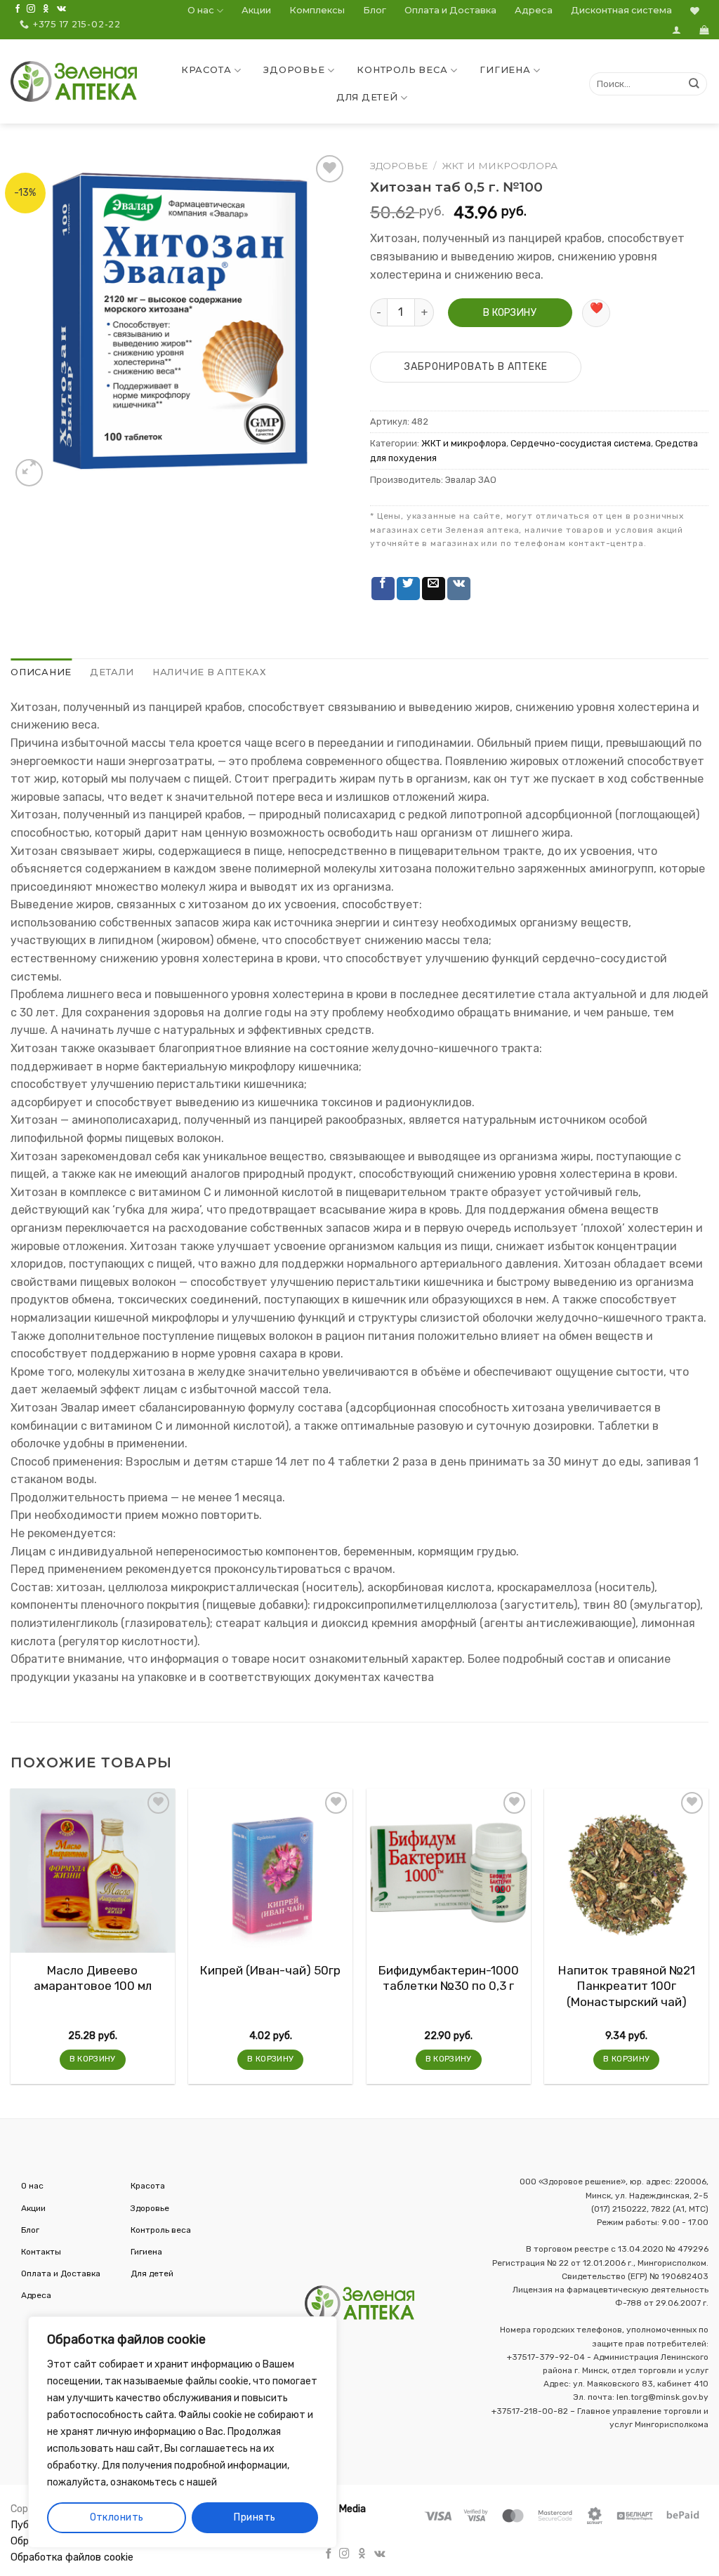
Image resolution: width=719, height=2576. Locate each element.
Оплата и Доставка (450, 10)
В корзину (510, 313)
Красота (206, 70)
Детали (112, 672)
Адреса (534, 10)
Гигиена (505, 70)
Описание (41, 672)
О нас (201, 10)
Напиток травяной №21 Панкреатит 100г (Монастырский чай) (627, 1986)
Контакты (41, 2252)
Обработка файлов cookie (72, 2557)
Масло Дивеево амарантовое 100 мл (93, 1978)
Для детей (367, 97)
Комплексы (317, 10)
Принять (255, 2517)
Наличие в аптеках (210, 672)
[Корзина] (704, 30)
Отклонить (117, 2517)
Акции (256, 10)
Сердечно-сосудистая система (581, 443)
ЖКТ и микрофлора (500, 166)
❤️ (596, 308)
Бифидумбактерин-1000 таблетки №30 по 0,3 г (449, 1978)
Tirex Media (339, 2509)
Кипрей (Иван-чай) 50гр (270, 1970)
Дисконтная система (621, 10)
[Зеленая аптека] (74, 81)
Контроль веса (402, 70)
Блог (375, 10)
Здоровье (294, 70)
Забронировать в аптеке (476, 367)
